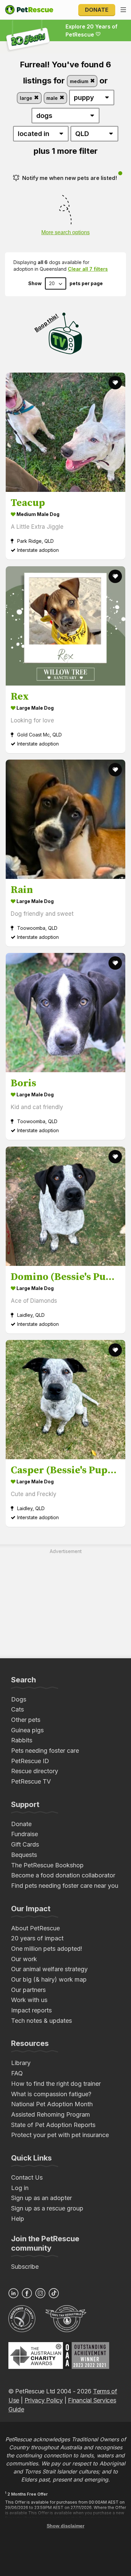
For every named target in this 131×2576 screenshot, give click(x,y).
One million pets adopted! (47, 1949)
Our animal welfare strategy (49, 1969)
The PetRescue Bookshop (47, 1865)
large (27, 98)
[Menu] (123, 10)
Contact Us (27, 2177)
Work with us (29, 2000)
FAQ (17, 2073)
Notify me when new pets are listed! (70, 178)
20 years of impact (37, 1938)
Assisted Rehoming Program (51, 2114)
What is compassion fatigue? (51, 2094)
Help (18, 2219)
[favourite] (115, 383)
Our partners (28, 1990)
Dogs (19, 1699)
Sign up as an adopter (41, 2198)
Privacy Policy (44, 2400)
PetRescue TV (31, 1781)
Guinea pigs (27, 1730)
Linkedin (13, 2293)
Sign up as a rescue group (47, 2208)
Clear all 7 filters (88, 269)
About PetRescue (35, 1928)
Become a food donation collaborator (63, 1875)
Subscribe (25, 2267)
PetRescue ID (30, 1761)
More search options (65, 232)
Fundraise (25, 1834)
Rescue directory (35, 1771)
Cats (17, 1709)
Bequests (24, 1855)
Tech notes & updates (41, 2021)
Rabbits (22, 1740)
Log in (20, 2188)
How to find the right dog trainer (56, 2084)
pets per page (86, 283)
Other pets (26, 1720)
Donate (97, 10)
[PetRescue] (29, 10)
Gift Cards (25, 1844)
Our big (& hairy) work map (49, 1979)
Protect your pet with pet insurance (60, 2135)
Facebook (27, 2293)
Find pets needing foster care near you (65, 1886)
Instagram (40, 2293)
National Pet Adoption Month (52, 2104)
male (53, 98)
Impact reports (31, 2010)
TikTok (54, 2293)
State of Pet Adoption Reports (53, 2125)
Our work (24, 1959)
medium (80, 81)
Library (21, 2063)
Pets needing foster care (45, 1751)
